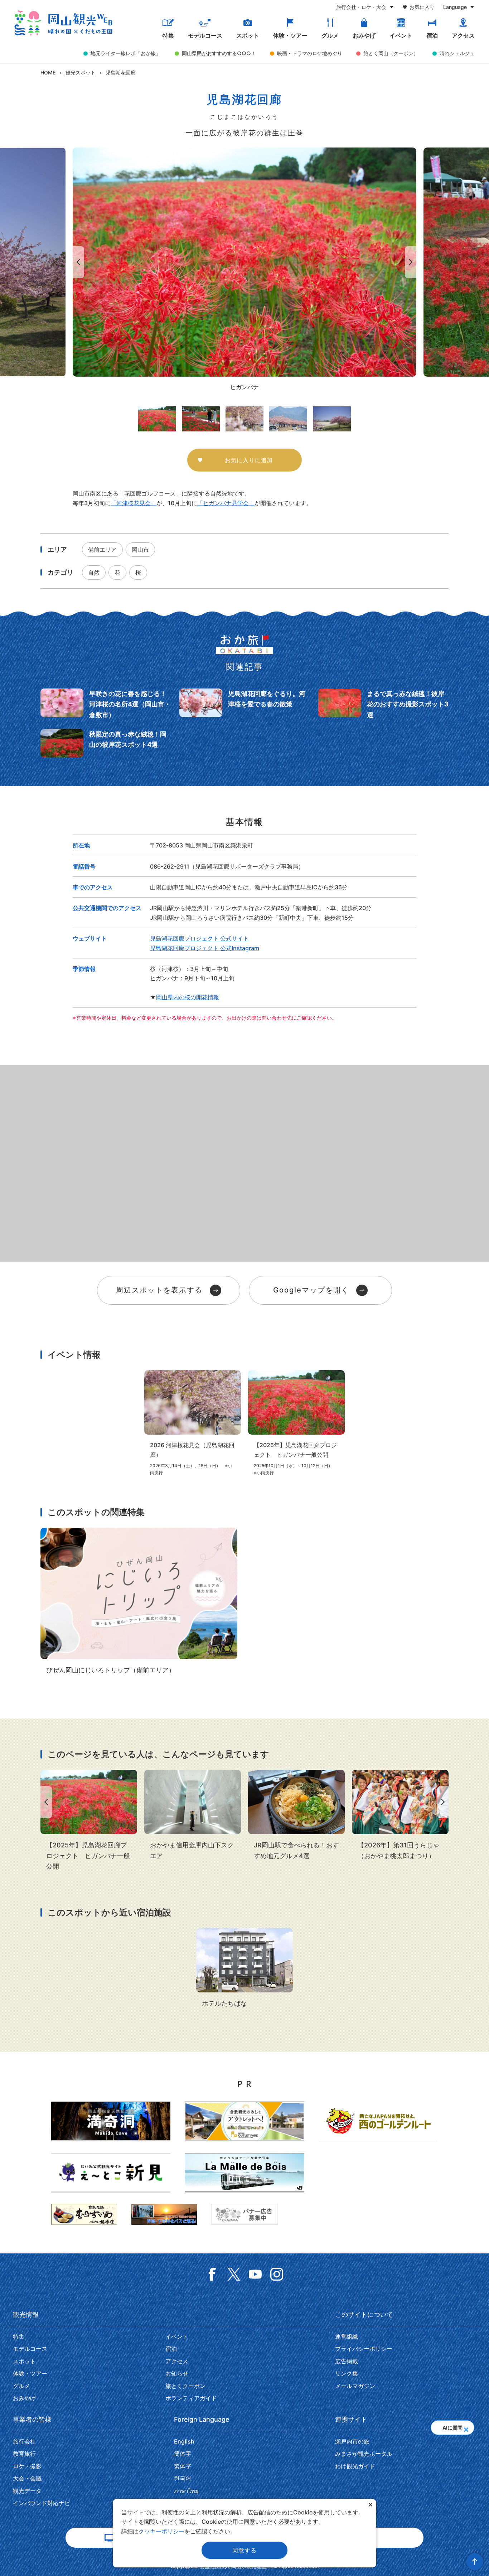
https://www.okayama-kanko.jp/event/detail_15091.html (296, 1423)
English (184, 2441)
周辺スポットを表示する (159, 1290)
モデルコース (205, 36)
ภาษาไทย (186, 2491)
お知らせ (177, 2373)
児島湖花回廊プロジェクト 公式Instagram (205, 948)
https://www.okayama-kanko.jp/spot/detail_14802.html (193, 1815)
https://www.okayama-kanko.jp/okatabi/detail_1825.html (296, 1815)
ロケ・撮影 (27, 2466)
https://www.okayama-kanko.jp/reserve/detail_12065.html (245, 1968)
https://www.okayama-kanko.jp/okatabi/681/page (245, 704)
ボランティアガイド (191, 2398)
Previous (77, 262)
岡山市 (140, 550)
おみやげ (364, 36)
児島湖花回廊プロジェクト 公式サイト (199, 938)
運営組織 (347, 2336)
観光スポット (81, 73)
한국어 (183, 2478)
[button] (466, 2427)
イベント (401, 36)
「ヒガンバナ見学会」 (226, 503)
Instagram (277, 2274)
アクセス (463, 36)
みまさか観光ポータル (364, 2454)
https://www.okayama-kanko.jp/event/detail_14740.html (193, 1423)
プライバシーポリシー (364, 2349)
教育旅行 (24, 2454)
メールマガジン (355, 2386)
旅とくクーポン (185, 2386)
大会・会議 (27, 2478)
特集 (168, 36)
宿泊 (432, 36)
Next (412, 262)
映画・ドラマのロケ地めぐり (310, 53)
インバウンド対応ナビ (42, 2503)
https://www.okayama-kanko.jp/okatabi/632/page (383, 704)
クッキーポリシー (161, 2531)
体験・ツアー (290, 36)
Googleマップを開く (311, 1290)
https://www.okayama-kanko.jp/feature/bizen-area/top (139, 1601)
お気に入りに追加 (249, 460)
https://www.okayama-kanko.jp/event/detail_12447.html (400, 1815)
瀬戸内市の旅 (352, 2441)
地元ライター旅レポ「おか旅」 (126, 53)
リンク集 (347, 2373)
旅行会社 (24, 2441)
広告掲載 (347, 2361)
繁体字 (183, 2466)
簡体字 (183, 2454)
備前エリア (102, 550)
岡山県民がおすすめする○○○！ (219, 53)
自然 (94, 572)
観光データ (27, 2491)
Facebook (212, 2274)
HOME (48, 73)
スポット (248, 36)
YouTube (255, 2274)
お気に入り (422, 7)
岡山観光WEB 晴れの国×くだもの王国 (63, 23)
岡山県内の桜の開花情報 (188, 997)
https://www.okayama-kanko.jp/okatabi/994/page (106, 704)
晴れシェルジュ (457, 53)
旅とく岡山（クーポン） (391, 53)
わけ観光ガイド (355, 2466)
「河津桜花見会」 (134, 503)
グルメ (330, 36)
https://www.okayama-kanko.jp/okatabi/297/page (106, 743)
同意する (244, 2550)
